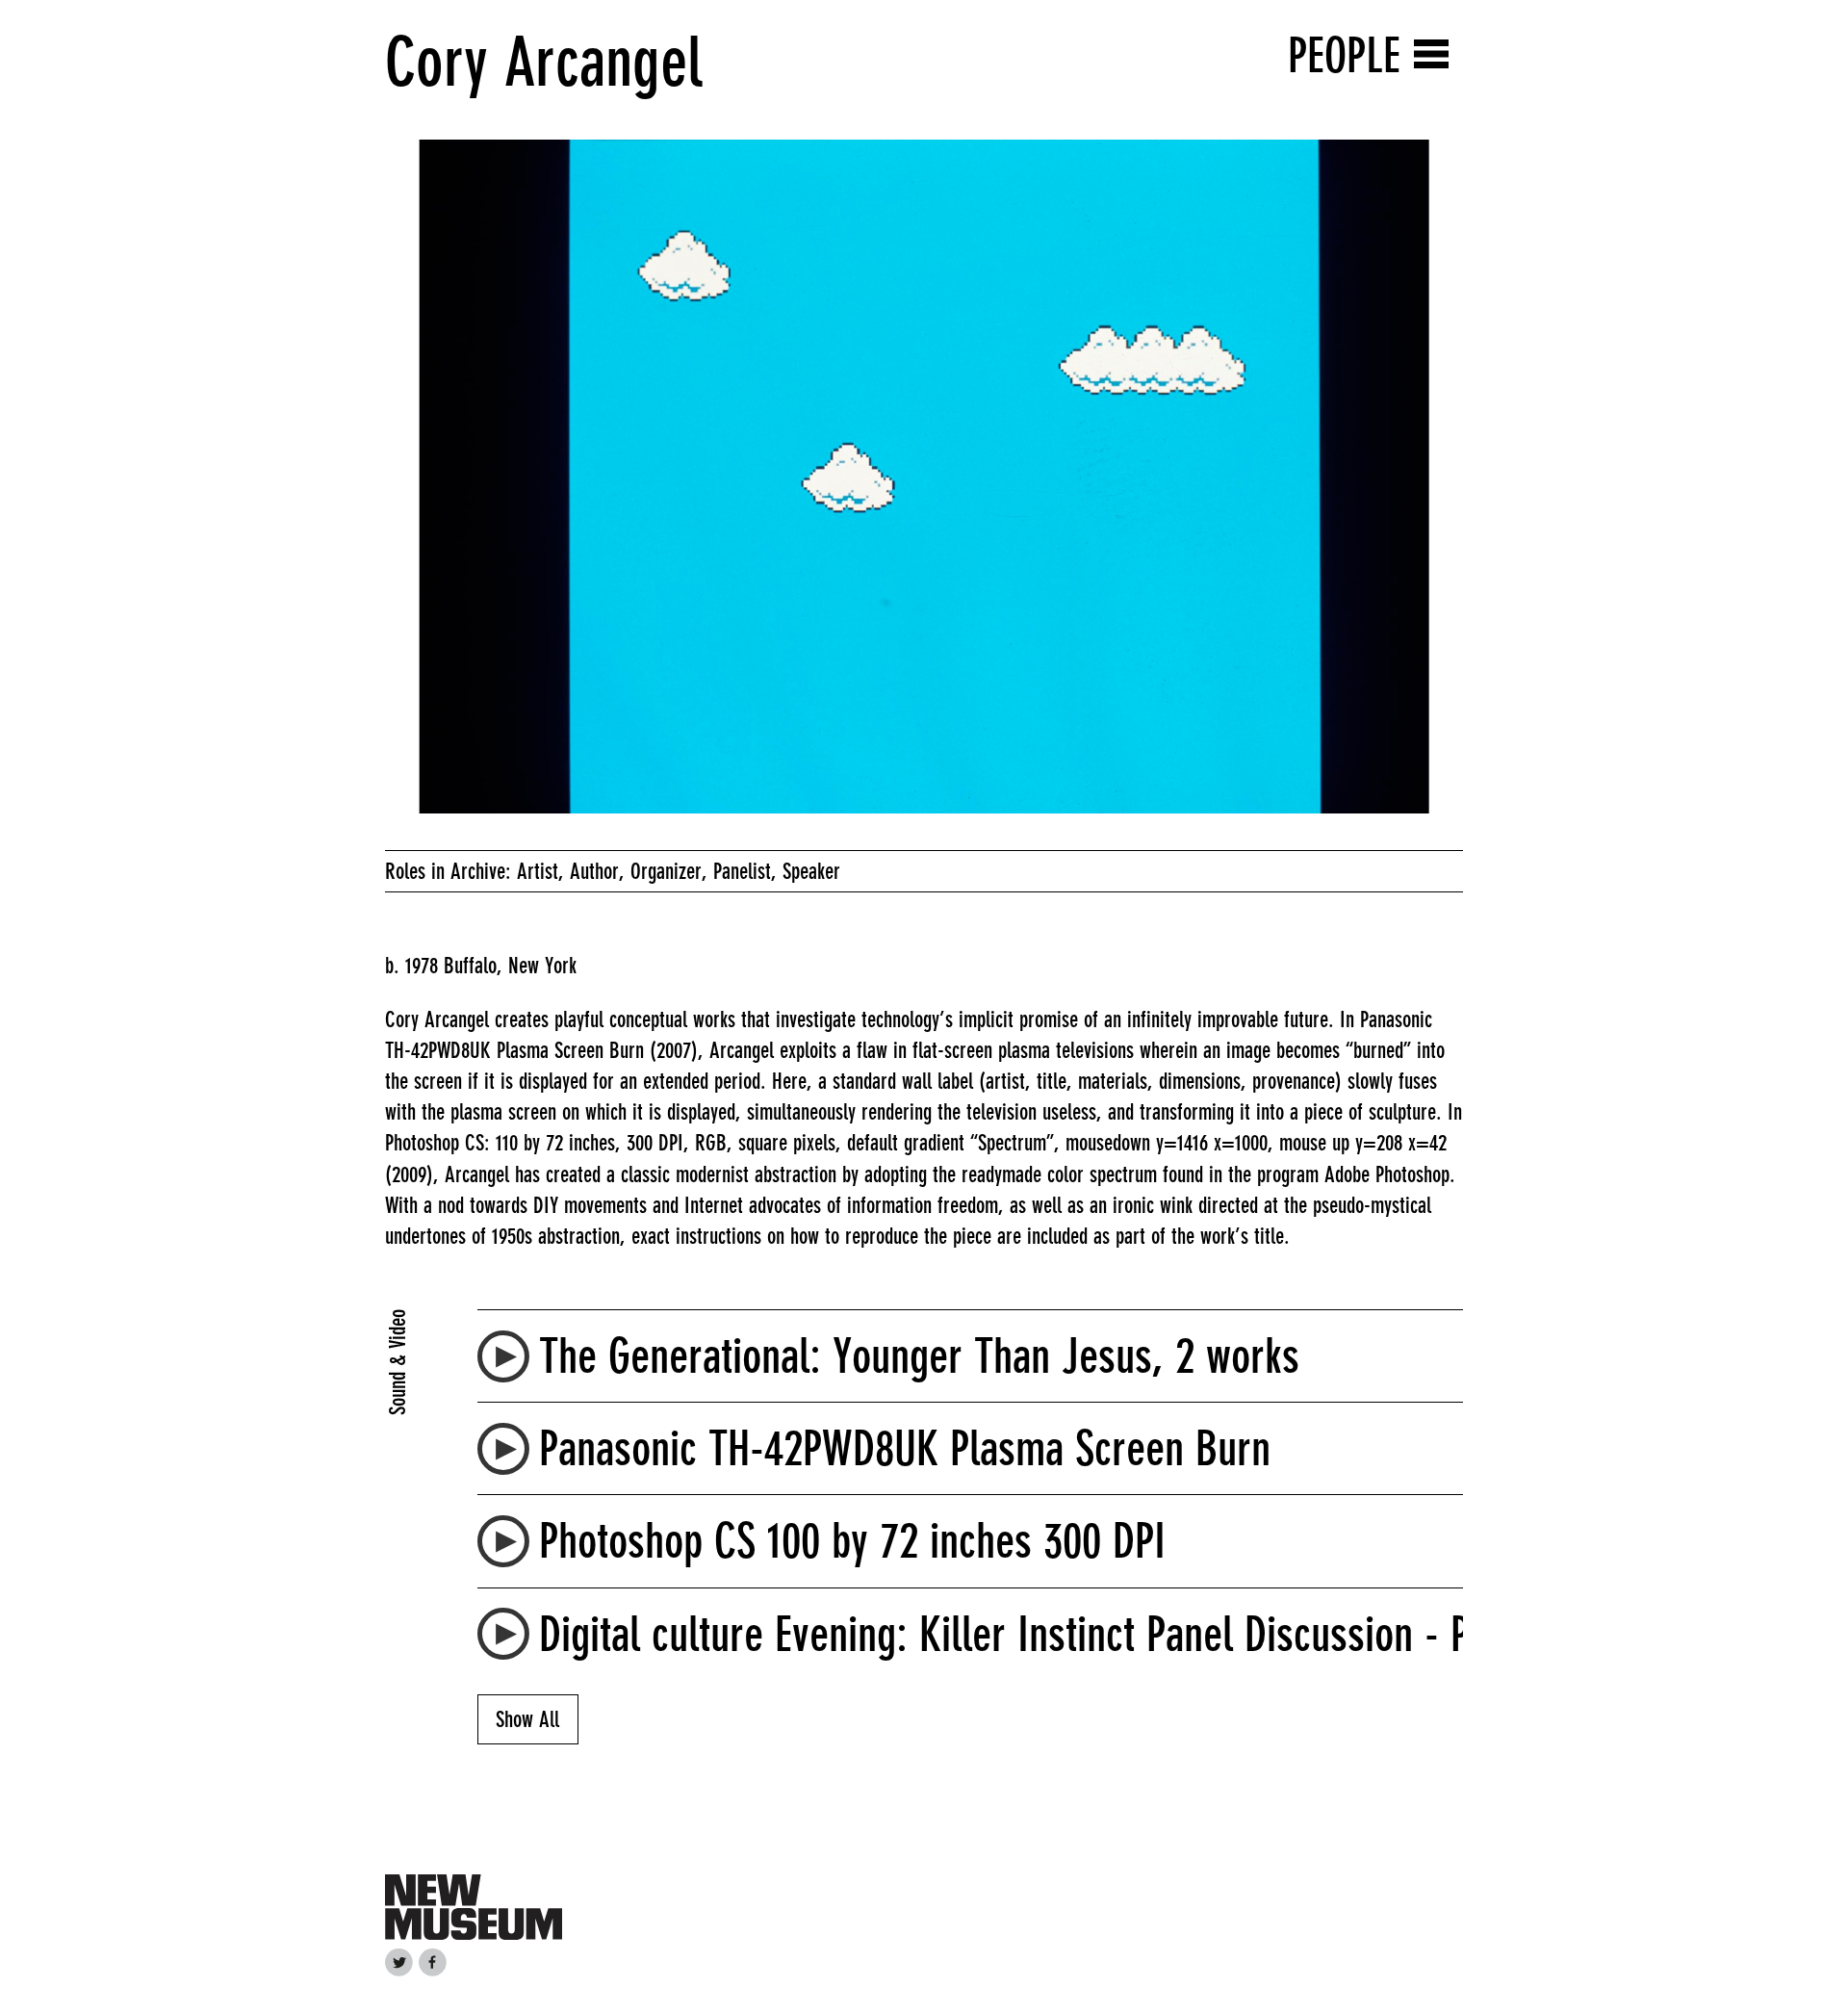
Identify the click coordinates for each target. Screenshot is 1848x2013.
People (1344, 55)
